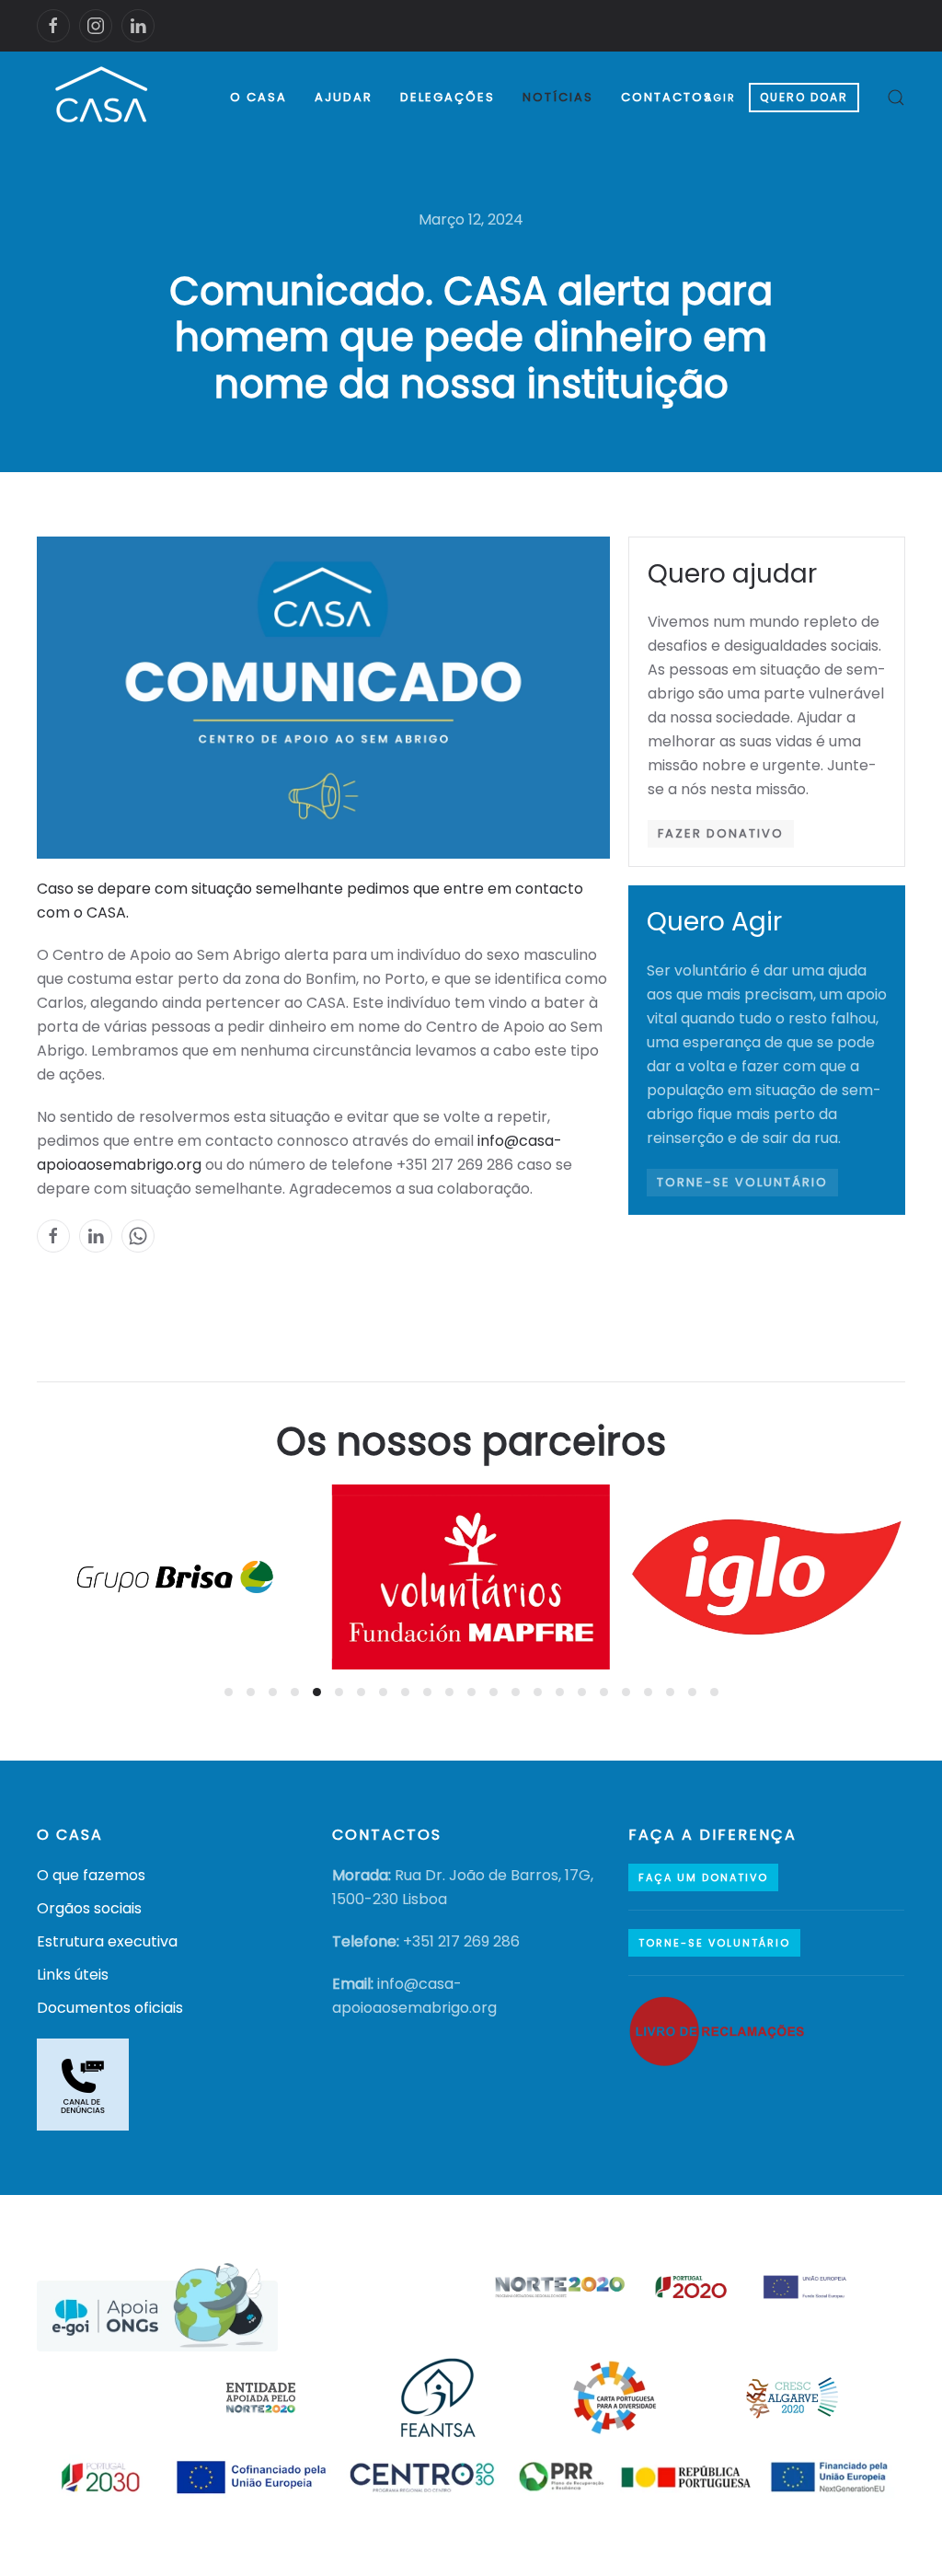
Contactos (667, 97)
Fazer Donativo (721, 833)
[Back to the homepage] (103, 98)
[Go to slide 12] (471, 1692)
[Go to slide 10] (427, 1692)
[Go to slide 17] (582, 1692)
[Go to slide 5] (317, 1692)
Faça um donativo (703, 1877)
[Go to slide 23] (714, 1692)
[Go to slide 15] (538, 1692)
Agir (720, 98)
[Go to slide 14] (516, 1692)
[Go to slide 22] (692, 1692)
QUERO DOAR (804, 97)
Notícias (558, 97)
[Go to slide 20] (648, 1692)
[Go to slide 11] (449, 1692)
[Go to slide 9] (405, 1692)
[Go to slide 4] (295, 1692)
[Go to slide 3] (273, 1692)
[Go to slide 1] (229, 1692)
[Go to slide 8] (383, 1692)
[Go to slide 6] (339, 1692)
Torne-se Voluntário (742, 1182)
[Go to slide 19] (626, 1692)
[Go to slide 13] (494, 1692)
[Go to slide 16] (560, 1692)
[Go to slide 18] (604, 1692)
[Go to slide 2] (251, 1692)
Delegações (448, 97)
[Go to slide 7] (361, 1692)
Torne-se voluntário (714, 1943)
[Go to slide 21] (670, 1692)
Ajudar (344, 97)
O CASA (258, 97)
